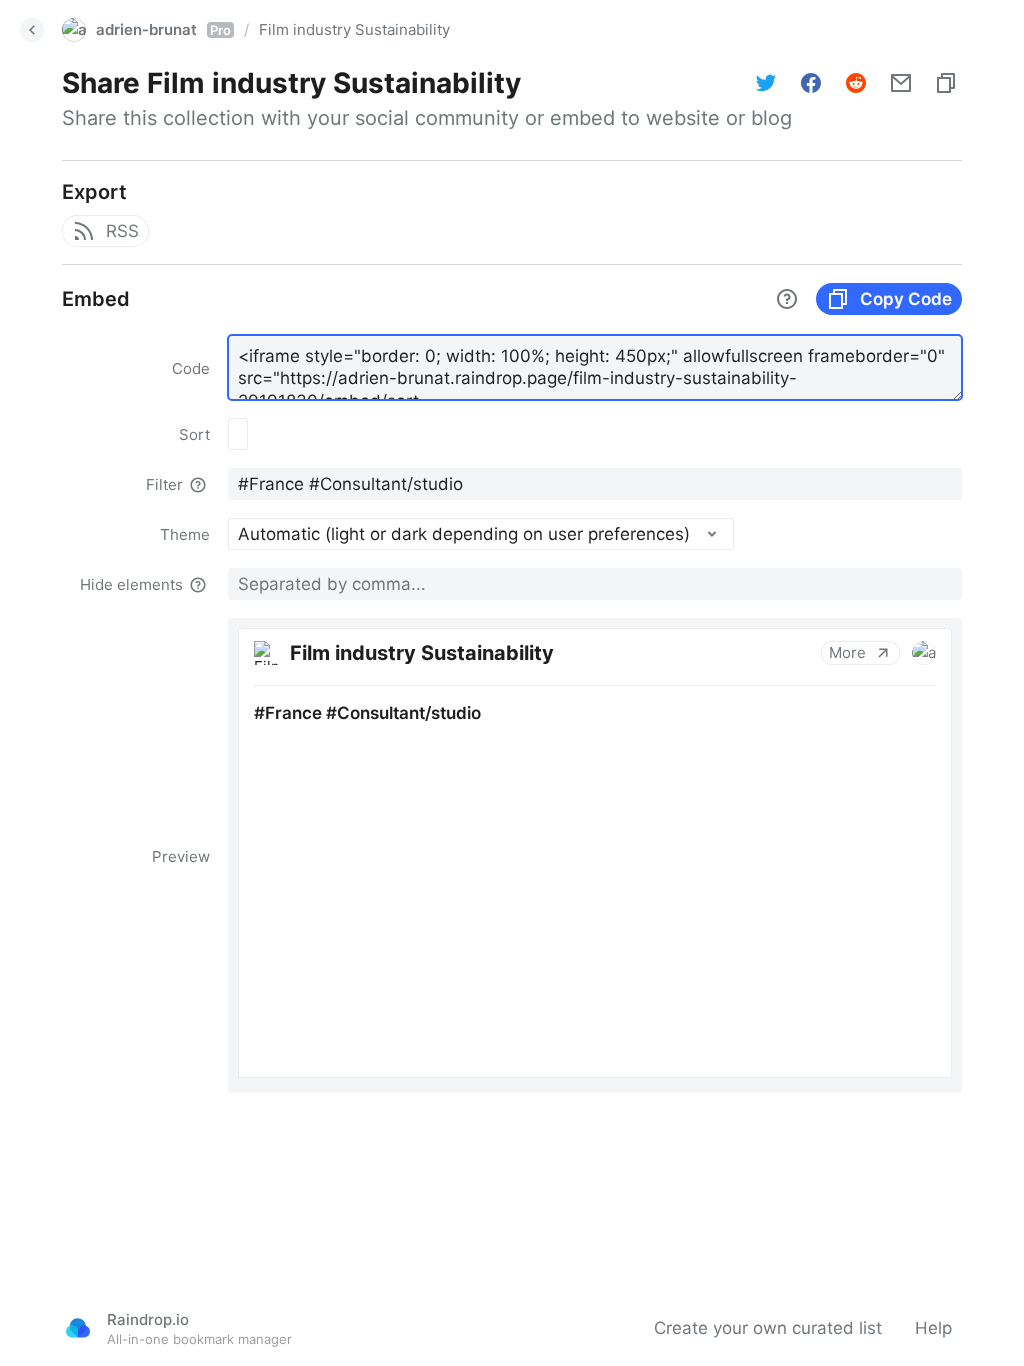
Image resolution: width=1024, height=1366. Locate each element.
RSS (122, 231)
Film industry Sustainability (354, 29)
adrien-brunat (163, 29)
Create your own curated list (768, 1328)
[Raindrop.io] (78, 1328)
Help (933, 1328)
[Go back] (32, 30)
